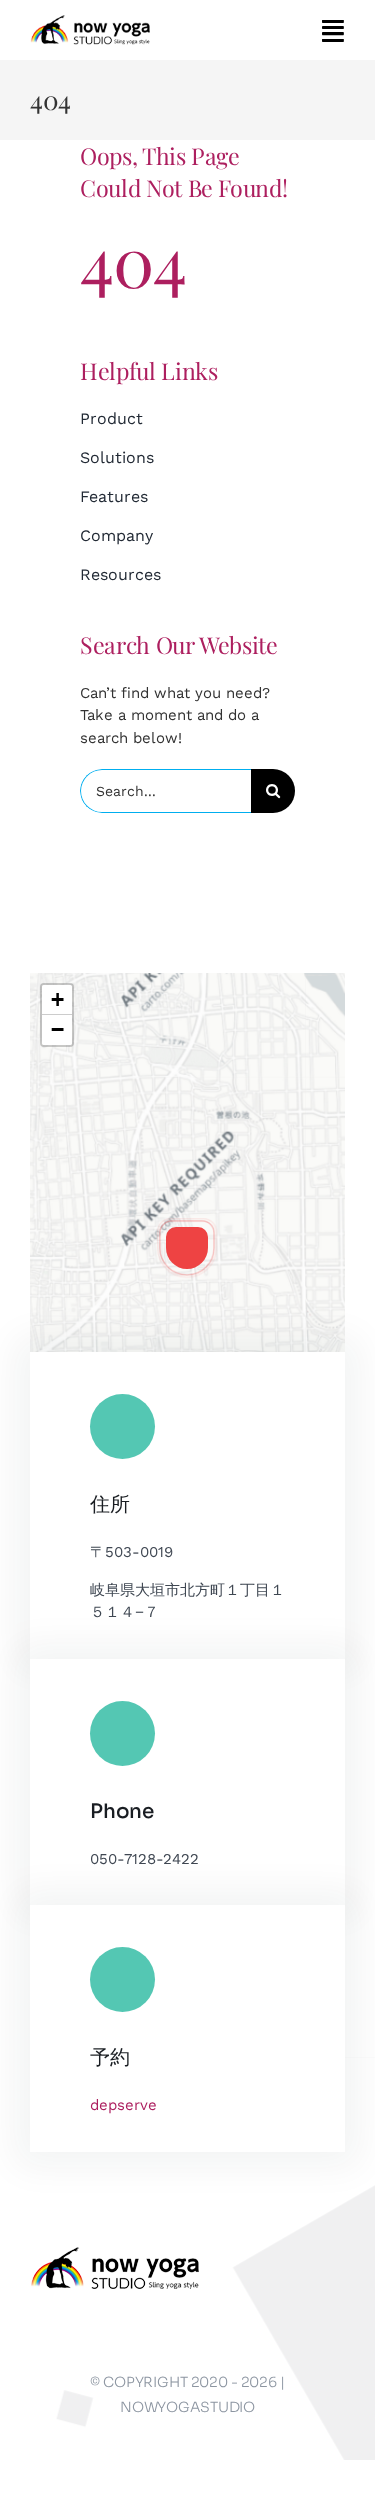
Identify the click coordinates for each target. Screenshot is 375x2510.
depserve (123, 2105)
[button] (187, 1248)
